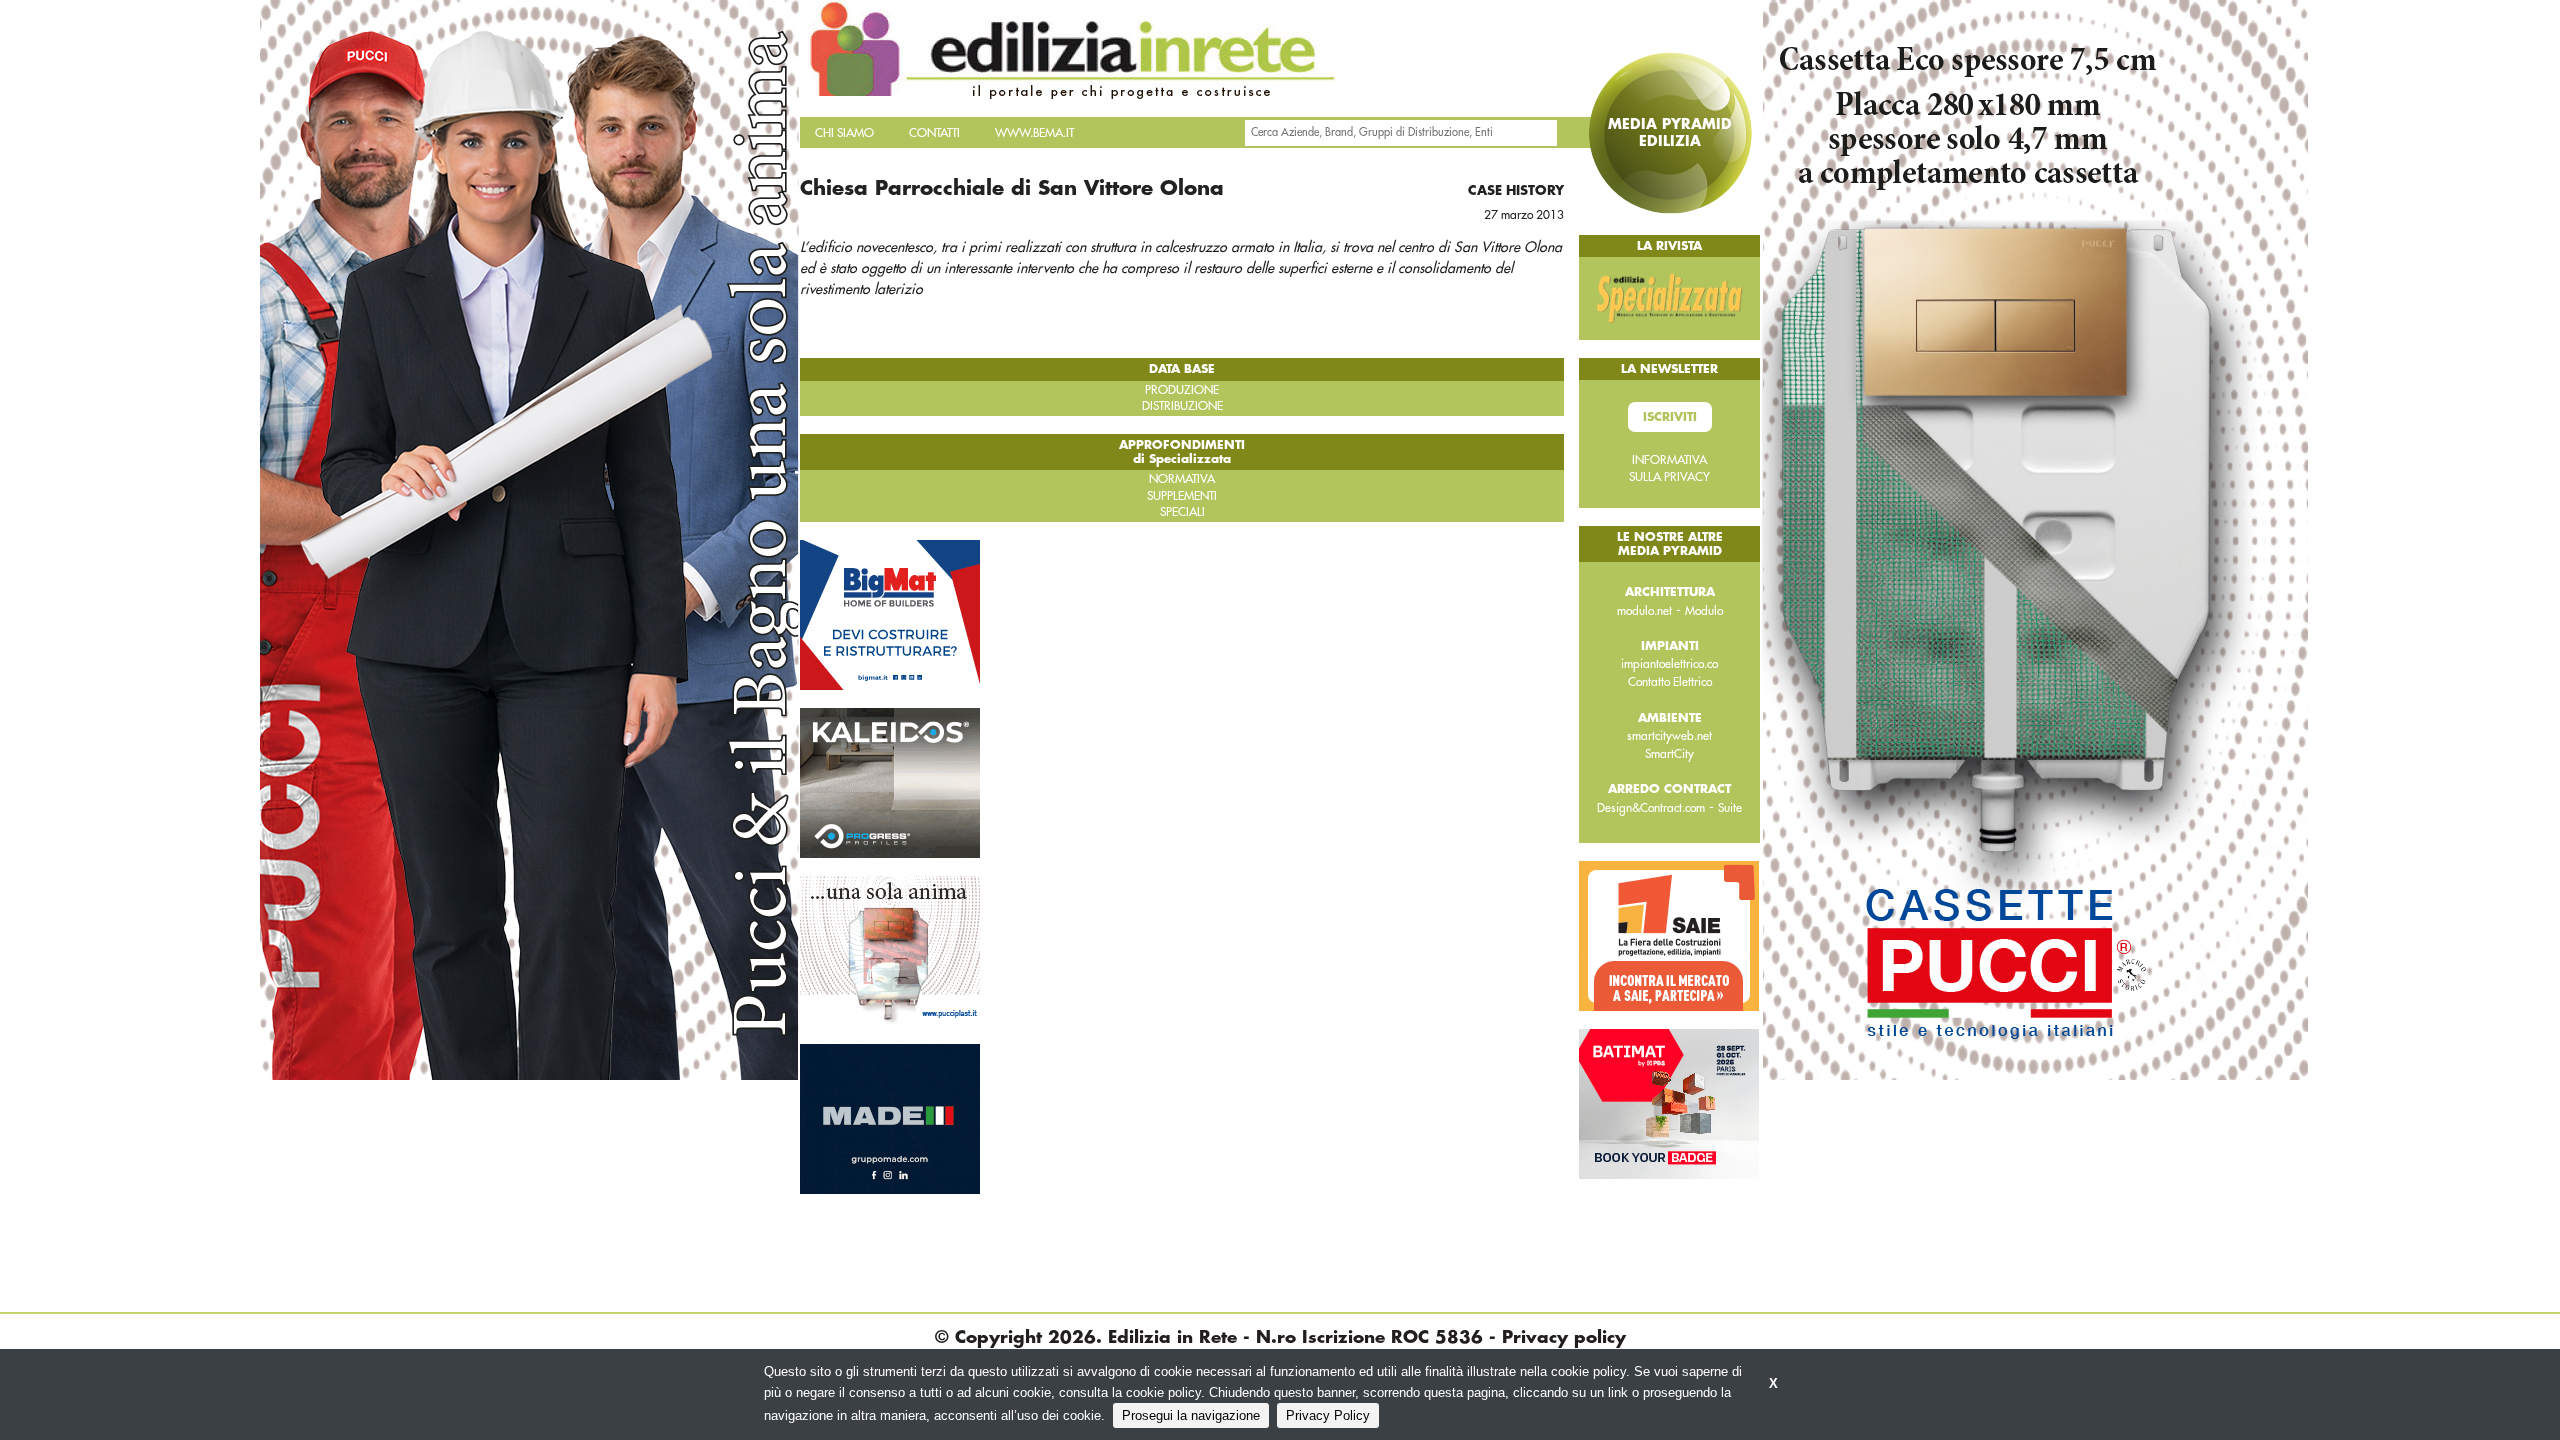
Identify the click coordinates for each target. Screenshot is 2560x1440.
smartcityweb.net (1669, 736)
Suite (1730, 808)
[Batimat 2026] (1669, 1103)
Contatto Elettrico (1670, 682)
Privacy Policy (1328, 1415)
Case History (1516, 190)
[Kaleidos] (890, 782)
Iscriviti (1670, 417)
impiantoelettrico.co (1669, 664)
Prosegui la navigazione (1191, 1415)
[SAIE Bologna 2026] (1669, 935)
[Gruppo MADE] (890, 1118)
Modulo (1704, 611)
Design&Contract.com (1651, 808)
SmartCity (1669, 754)
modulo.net (1644, 611)
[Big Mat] (890, 614)
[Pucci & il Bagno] (890, 950)
